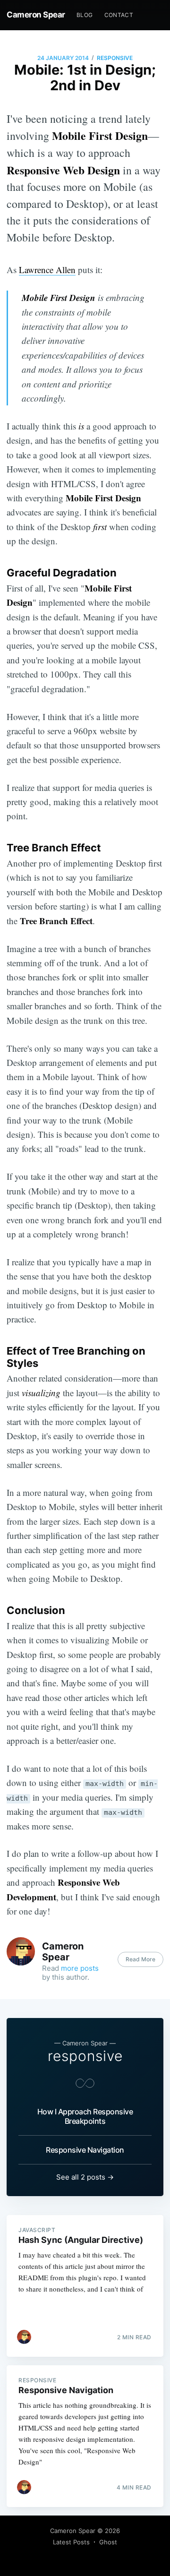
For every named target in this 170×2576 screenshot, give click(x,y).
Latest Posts (71, 2542)
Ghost (108, 2542)
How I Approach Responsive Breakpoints (85, 2116)
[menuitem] (85, 15)
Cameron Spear (36, 15)
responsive (115, 58)
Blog (85, 15)
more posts (80, 1968)
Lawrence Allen (47, 270)
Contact (119, 15)
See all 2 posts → (85, 2177)
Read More (140, 1959)
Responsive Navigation (85, 2150)
